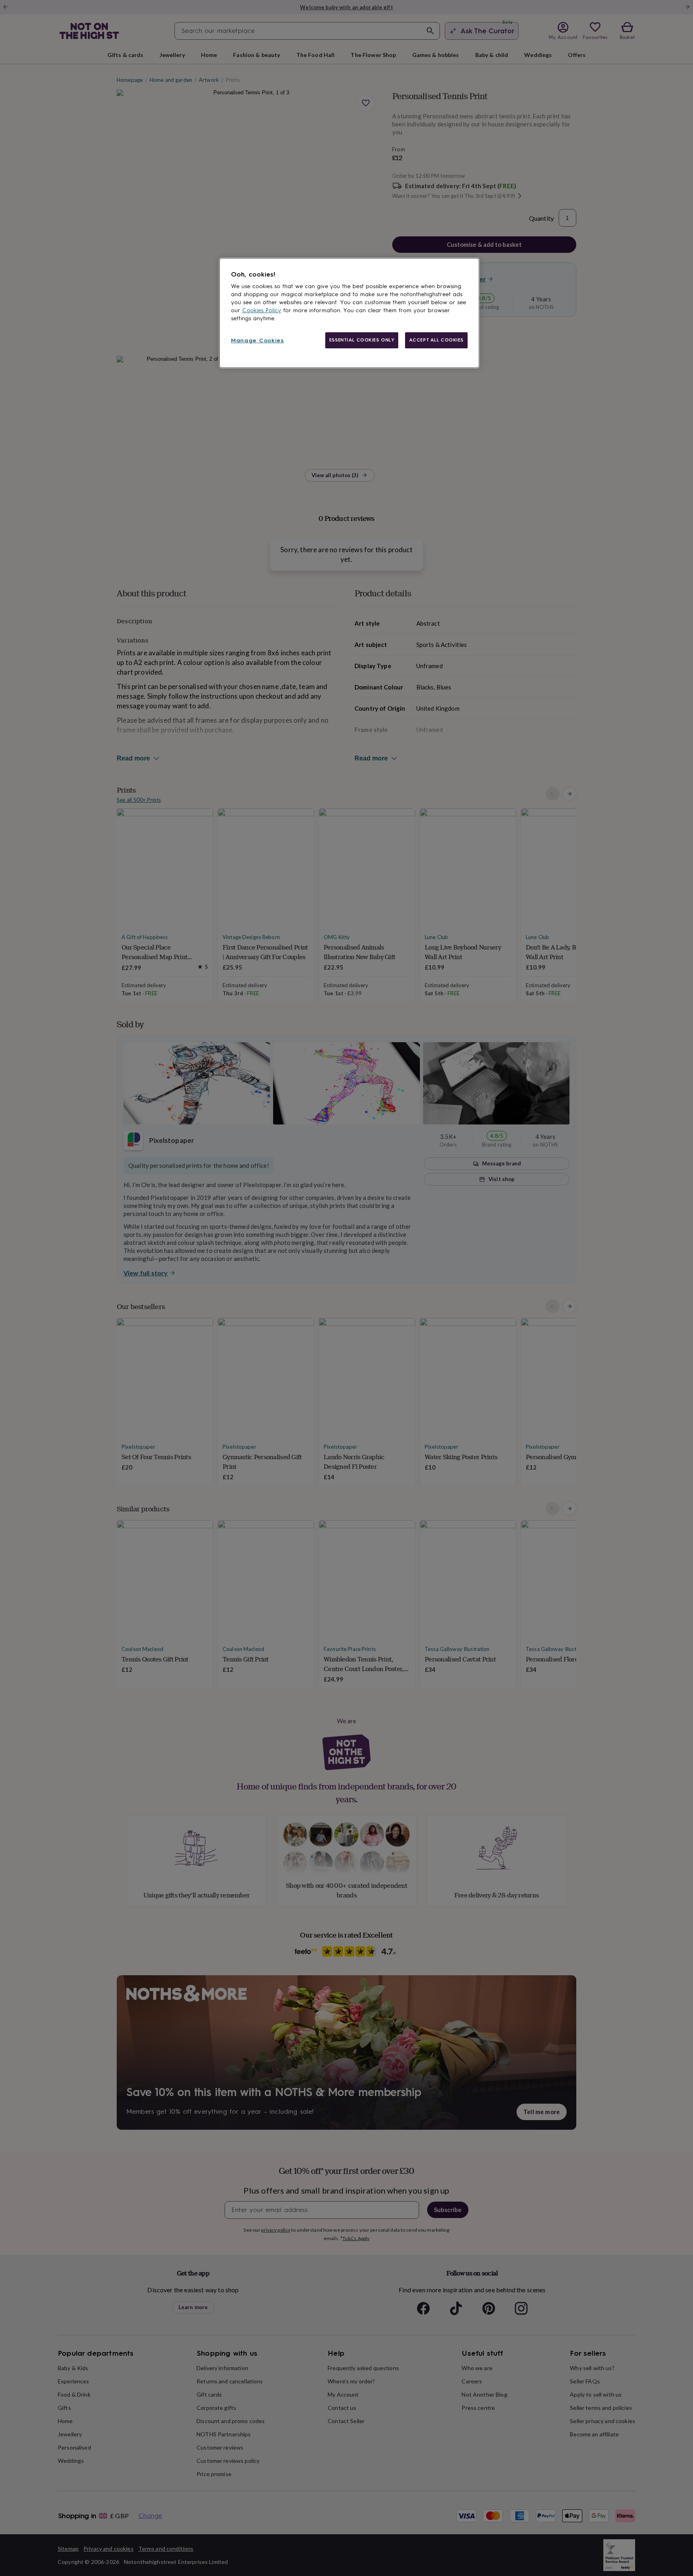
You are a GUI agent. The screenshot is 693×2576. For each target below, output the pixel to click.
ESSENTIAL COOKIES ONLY (362, 340)
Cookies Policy (262, 310)
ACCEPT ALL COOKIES (436, 340)
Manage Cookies (257, 341)
